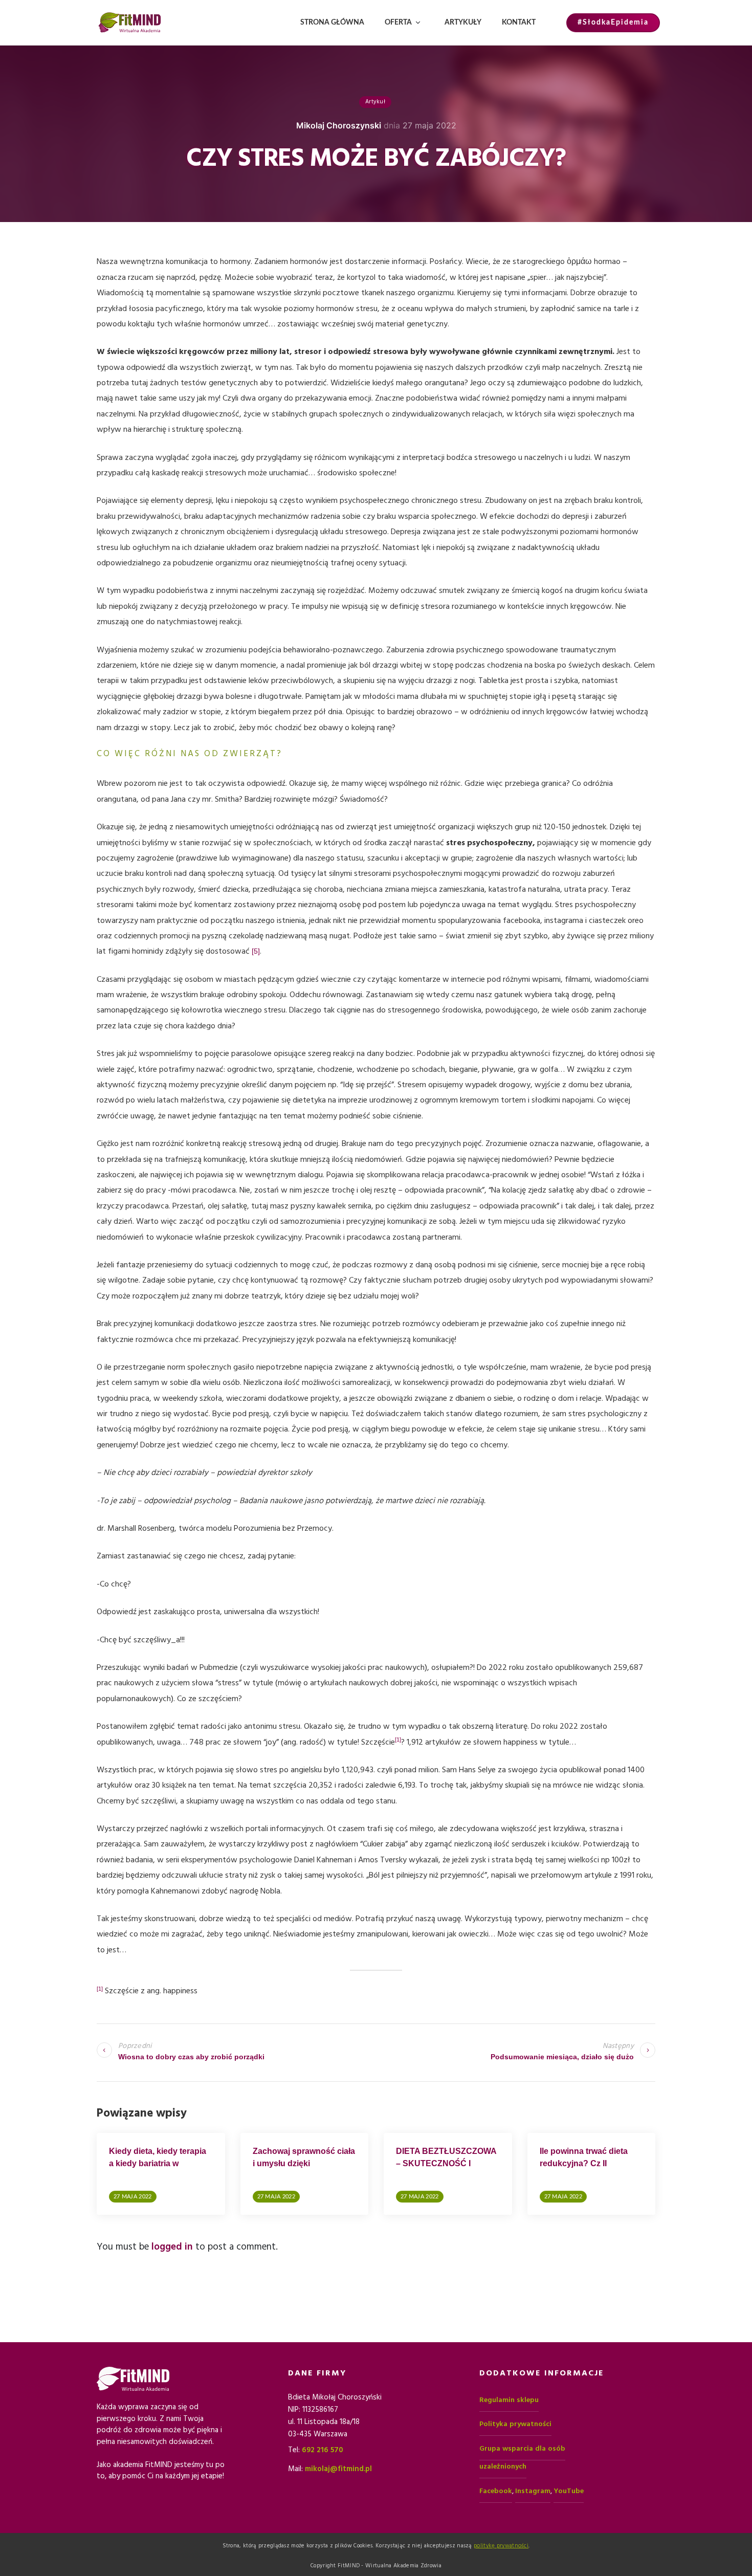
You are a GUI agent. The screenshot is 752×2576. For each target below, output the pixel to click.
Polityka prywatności (515, 2424)
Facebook (496, 2491)
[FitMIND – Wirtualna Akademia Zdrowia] (130, 23)
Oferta (398, 23)
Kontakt (519, 23)
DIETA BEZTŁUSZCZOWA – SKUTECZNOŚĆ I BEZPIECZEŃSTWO (446, 2163)
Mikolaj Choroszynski (339, 125)
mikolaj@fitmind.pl (338, 2469)
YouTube (569, 2491)
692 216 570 (323, 2450)
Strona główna (332, 23)
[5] (256, 951)
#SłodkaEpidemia (613, 23)
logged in (172, 2247)
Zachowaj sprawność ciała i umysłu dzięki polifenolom (304, 2163)
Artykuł (375, 102)
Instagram (533, 2491)
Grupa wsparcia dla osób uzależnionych (522, 2458)
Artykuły (463, 23)
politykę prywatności (501, 2546)
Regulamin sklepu (509, 2400)
